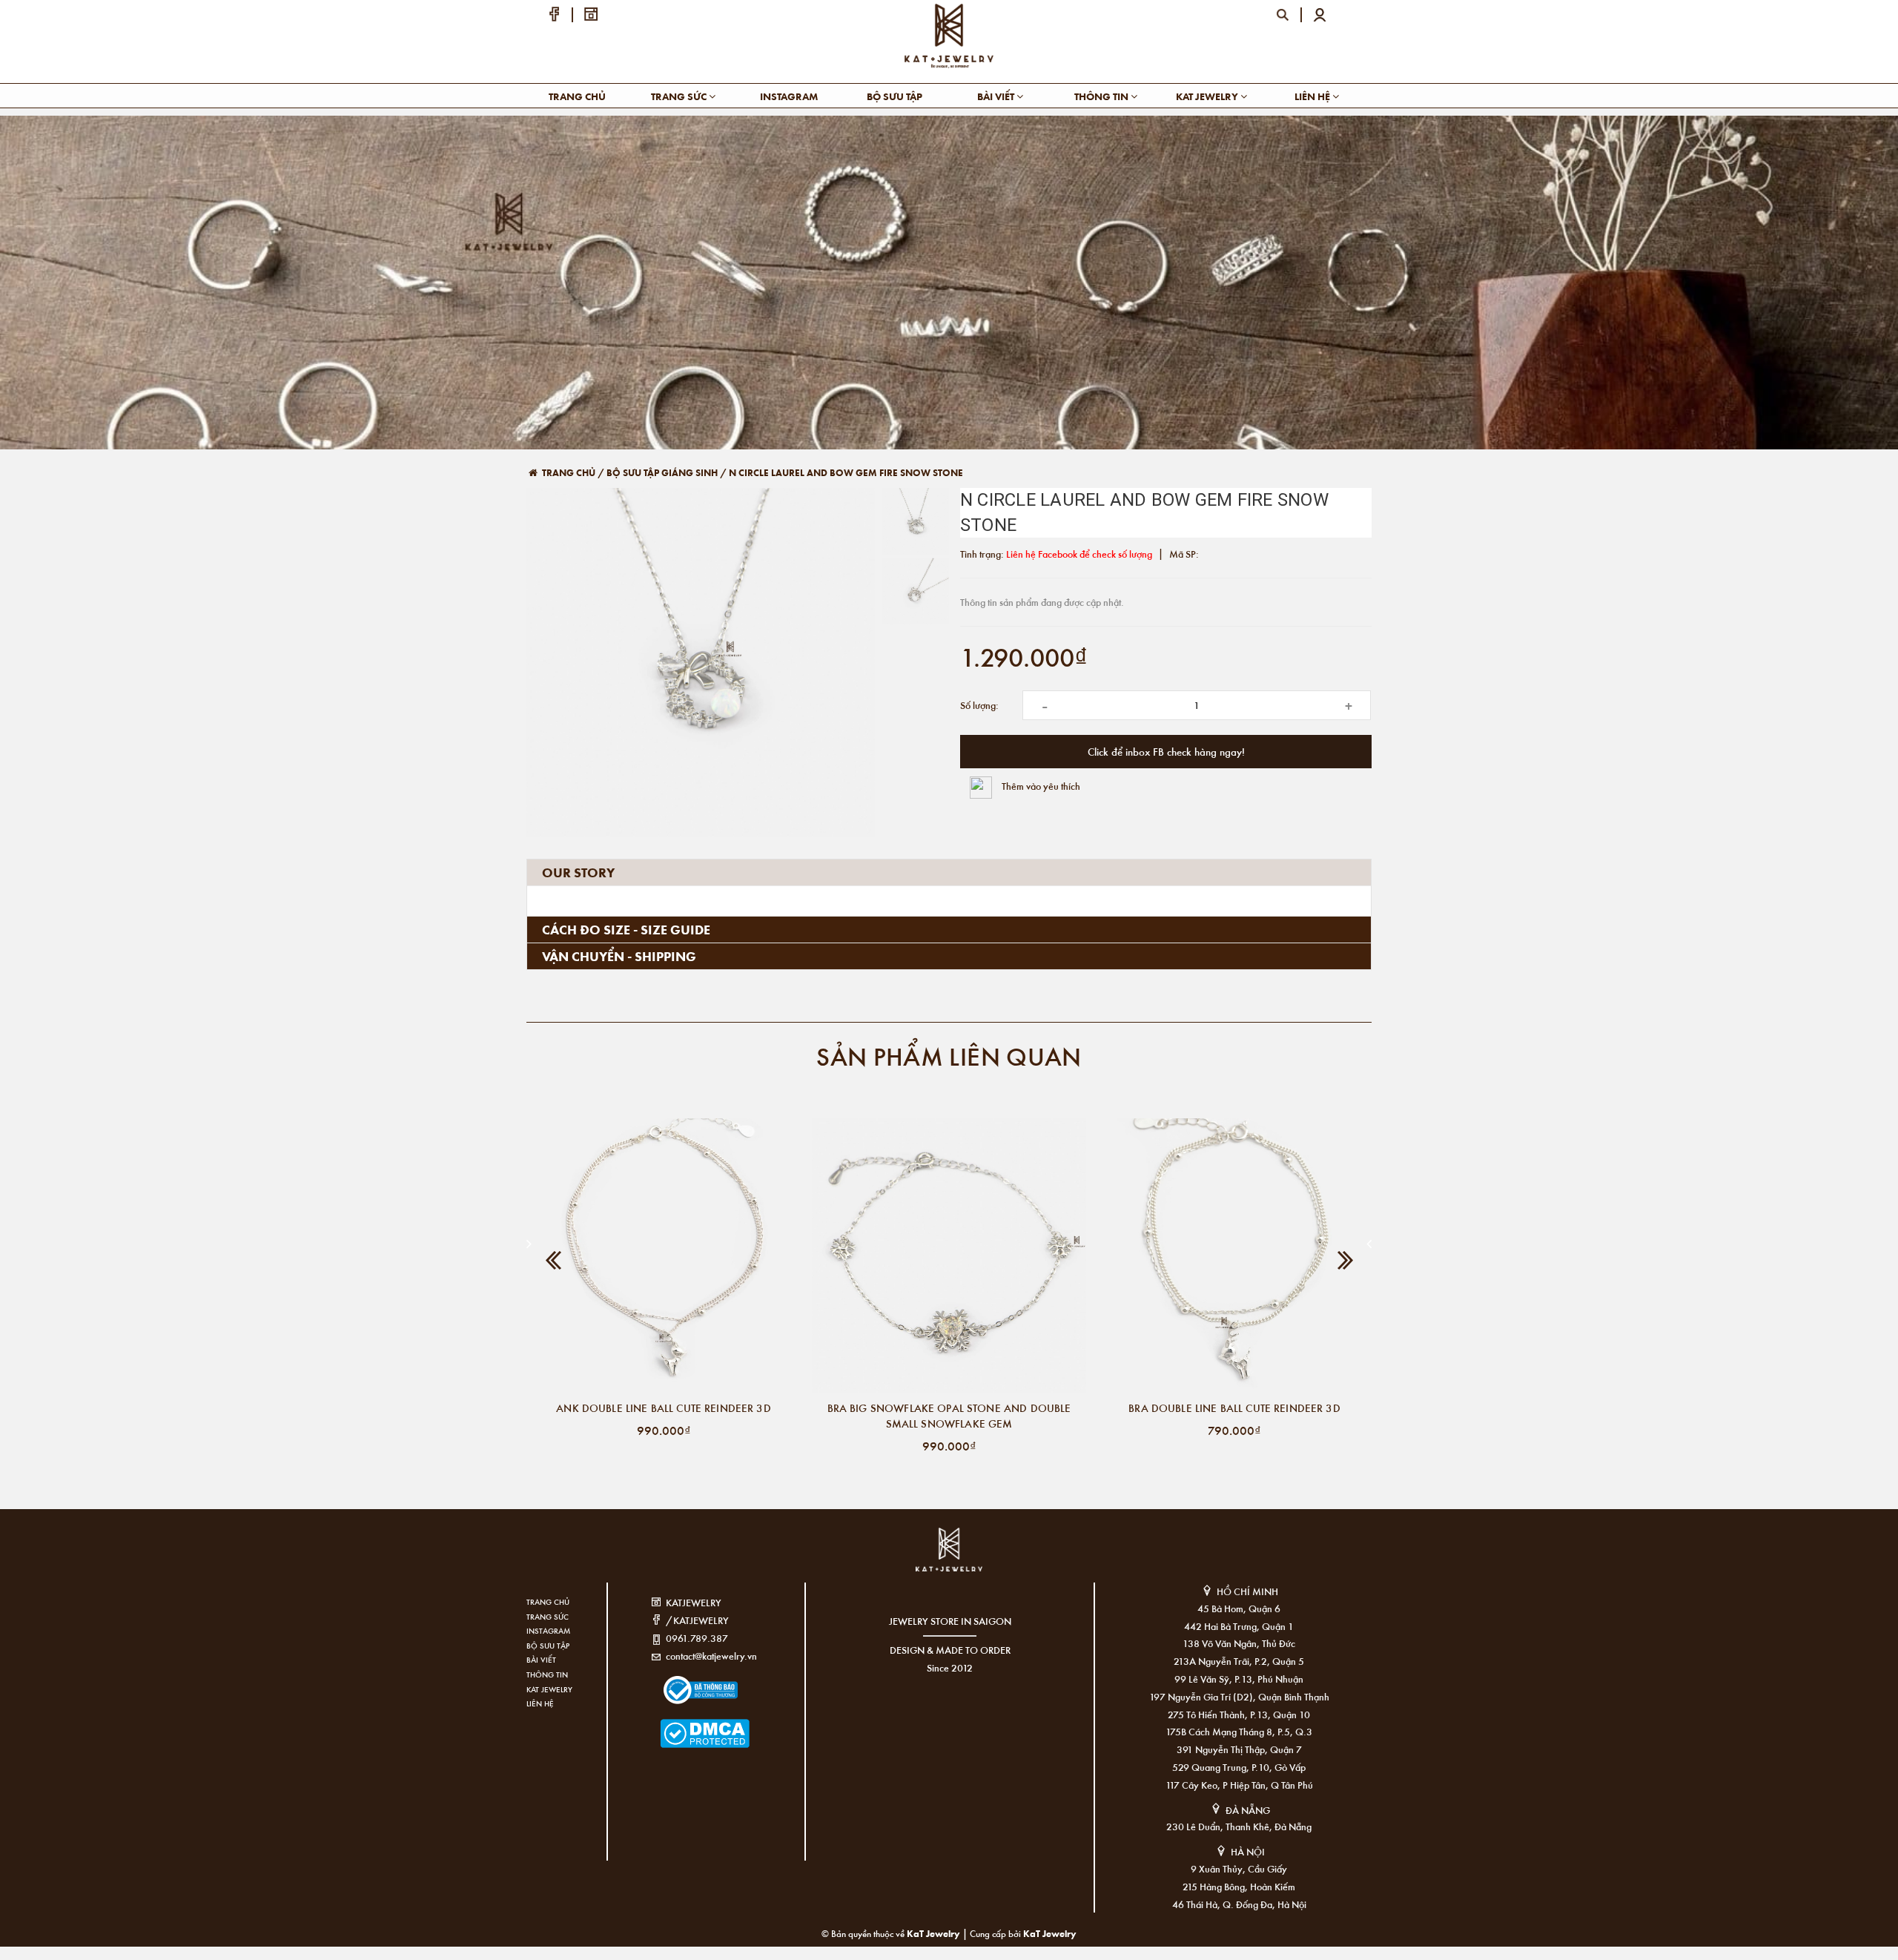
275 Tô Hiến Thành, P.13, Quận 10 (1239, 1714)
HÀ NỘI (1248, 1851)
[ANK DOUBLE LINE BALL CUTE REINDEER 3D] (664, 1255)
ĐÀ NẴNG (1248, 1810)
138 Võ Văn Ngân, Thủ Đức (1239, 1643)
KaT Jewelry (1050, 1933)
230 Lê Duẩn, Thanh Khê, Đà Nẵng (1239, 1826)
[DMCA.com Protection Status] (682, 1724)
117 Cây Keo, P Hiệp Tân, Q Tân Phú (1239, 1785)
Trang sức (680, 96)
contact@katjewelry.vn (711, 1656)
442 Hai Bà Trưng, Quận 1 (1239, 1626)
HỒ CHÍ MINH (1247, 1591)
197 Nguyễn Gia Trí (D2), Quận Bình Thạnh (1239, 1696)
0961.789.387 (697, 1638)
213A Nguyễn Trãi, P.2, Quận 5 (1239, 1661)
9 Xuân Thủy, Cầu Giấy (1239, 1868)
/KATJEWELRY (697, 1620)
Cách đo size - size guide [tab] (626, 929)
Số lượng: (979, 705)
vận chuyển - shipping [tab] (619, 956)
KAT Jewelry (1208, 96)
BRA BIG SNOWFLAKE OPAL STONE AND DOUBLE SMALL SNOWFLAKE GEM (949, 1415)
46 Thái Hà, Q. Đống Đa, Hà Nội (1239, 1904)
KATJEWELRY (694, 1602)
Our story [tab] (578, 872)
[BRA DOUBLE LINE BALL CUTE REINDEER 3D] (1234, 1255)
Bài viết (997, 96)
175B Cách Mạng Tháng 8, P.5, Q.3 (1239, 1731)
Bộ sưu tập (895, 96)
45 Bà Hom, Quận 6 (1239, 1608)
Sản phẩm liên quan (949, 1056)
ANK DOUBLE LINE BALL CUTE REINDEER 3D (664, 1408)
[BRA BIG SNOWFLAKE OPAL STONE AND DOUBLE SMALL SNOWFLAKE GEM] (949, 1255)
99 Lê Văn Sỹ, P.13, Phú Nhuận (1239, 1679)
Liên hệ (1313, 96)
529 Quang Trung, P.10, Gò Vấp (1239, 1767)
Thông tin (1102, 96)
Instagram (789, 96)
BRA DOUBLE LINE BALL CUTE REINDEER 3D (1234, 1408)
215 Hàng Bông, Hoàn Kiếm (1239, 1886)
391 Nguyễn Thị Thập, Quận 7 (1239, 1749)
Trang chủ (577, 96)
